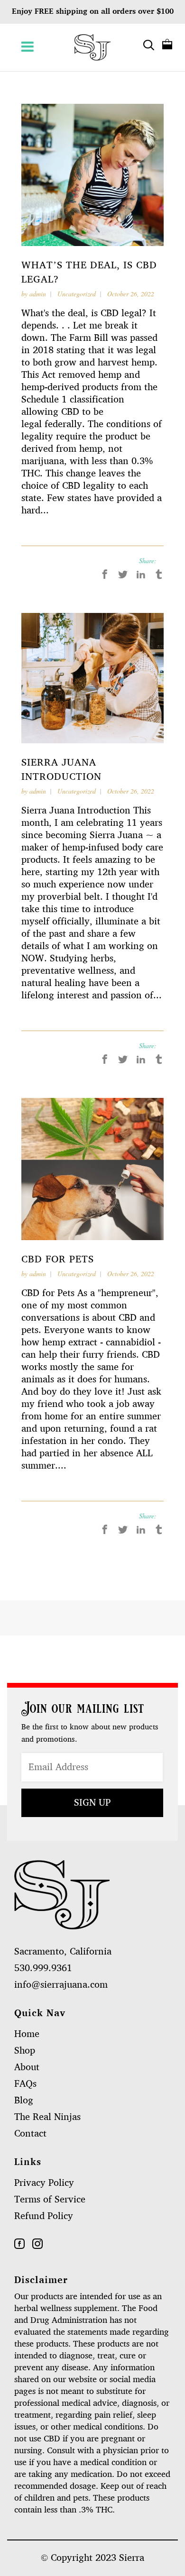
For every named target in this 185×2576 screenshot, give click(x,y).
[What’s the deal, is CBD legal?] (92, 175)
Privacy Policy (44, 2183)
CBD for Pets (58, 1259)
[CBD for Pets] (92, 1169)
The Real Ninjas (47, 2117)
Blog (24, 2101)
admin (38, 294)
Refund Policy (44, 2216)
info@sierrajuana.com (61, 1985)
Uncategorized (77, 294)
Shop (25, 2051)
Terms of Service (50, 2200)
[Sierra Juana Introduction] (92, 678)
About (27, 2067)
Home (27, 2034)
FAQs (25, 2084)
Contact (30, 2134)
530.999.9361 (43, 1968)
